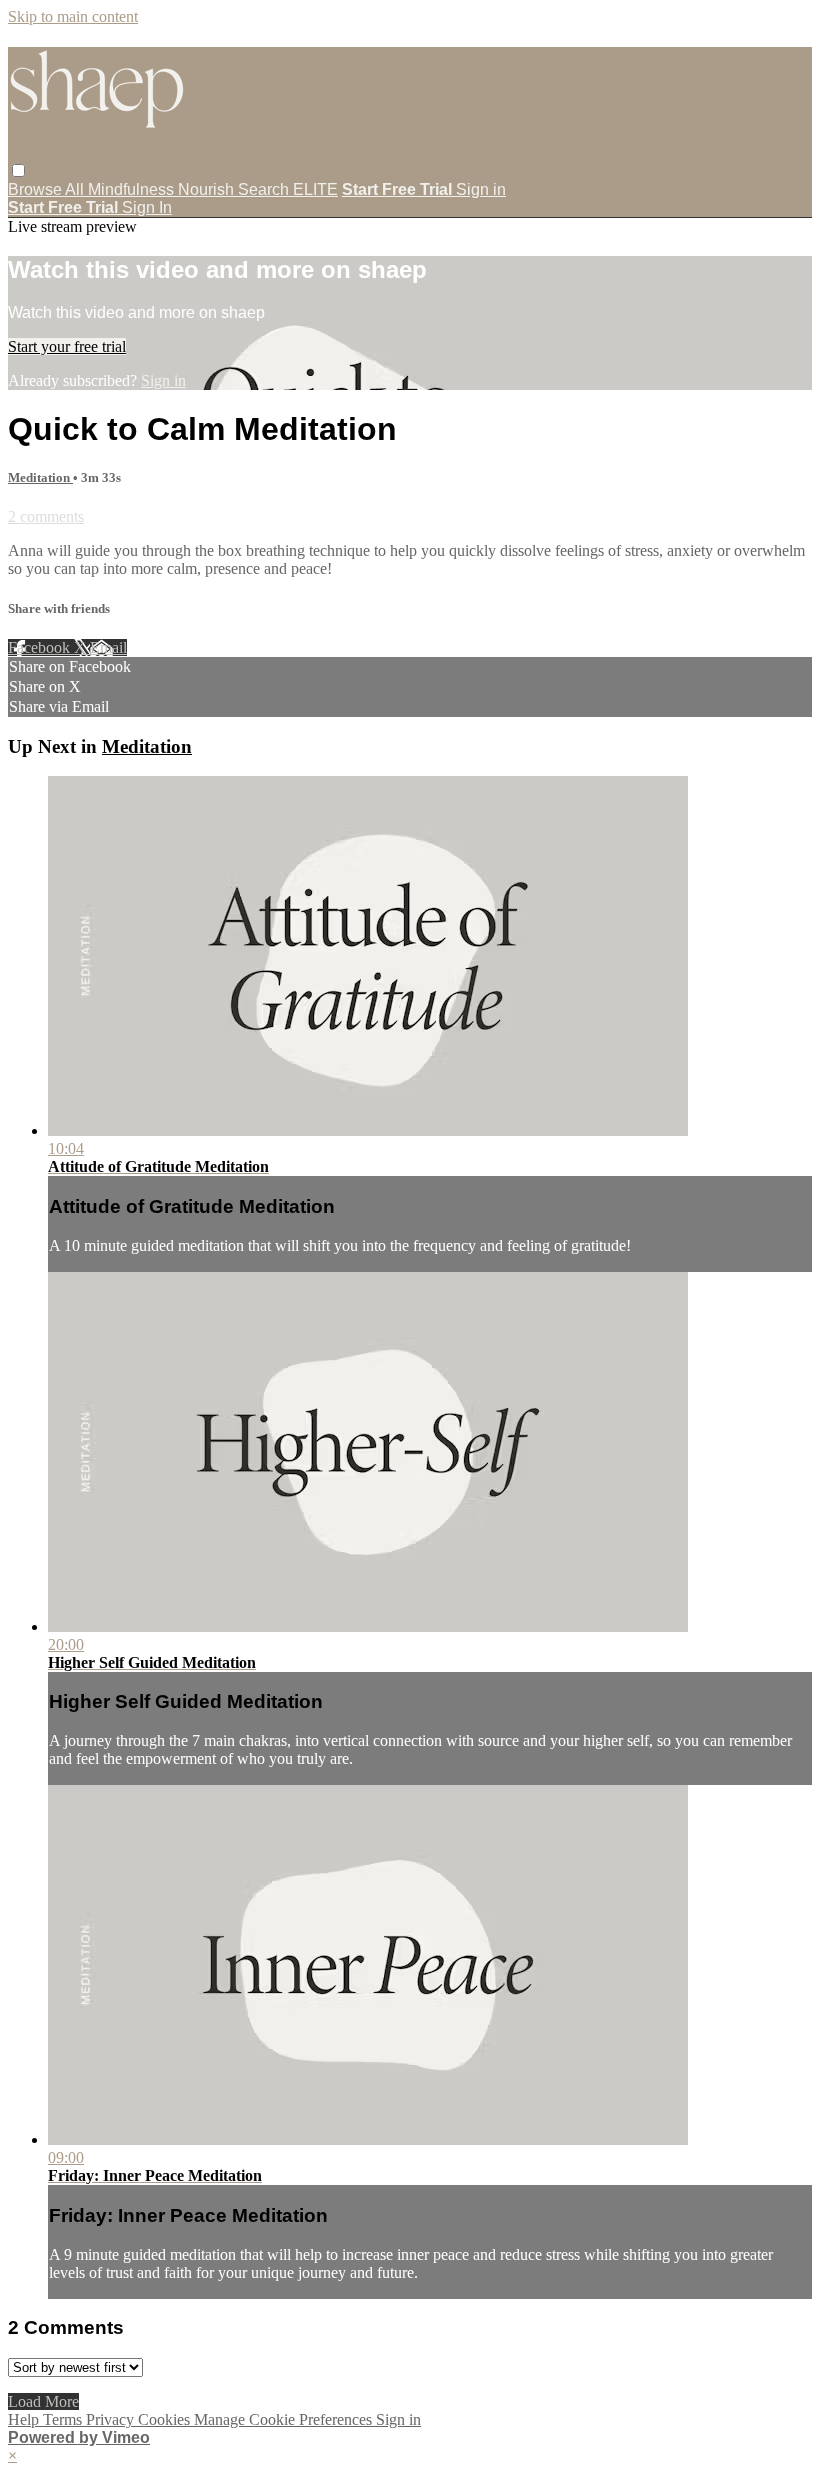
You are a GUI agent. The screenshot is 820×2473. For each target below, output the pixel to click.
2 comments (46, 516)
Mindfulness (133, 189)
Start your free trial (67, 346)
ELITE (315, 189)
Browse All (48, 189)
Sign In (147, 207)
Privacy (112, 2419)
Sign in (481, 189)
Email (108, 647)
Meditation (40, 477)
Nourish (208, 189)
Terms (64, 2419)
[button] (18, 170)
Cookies (166, 2419)
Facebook (41, 647)
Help (25, 2419)
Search (265, 189)
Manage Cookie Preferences (285, 2419)
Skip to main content (73, 16)
